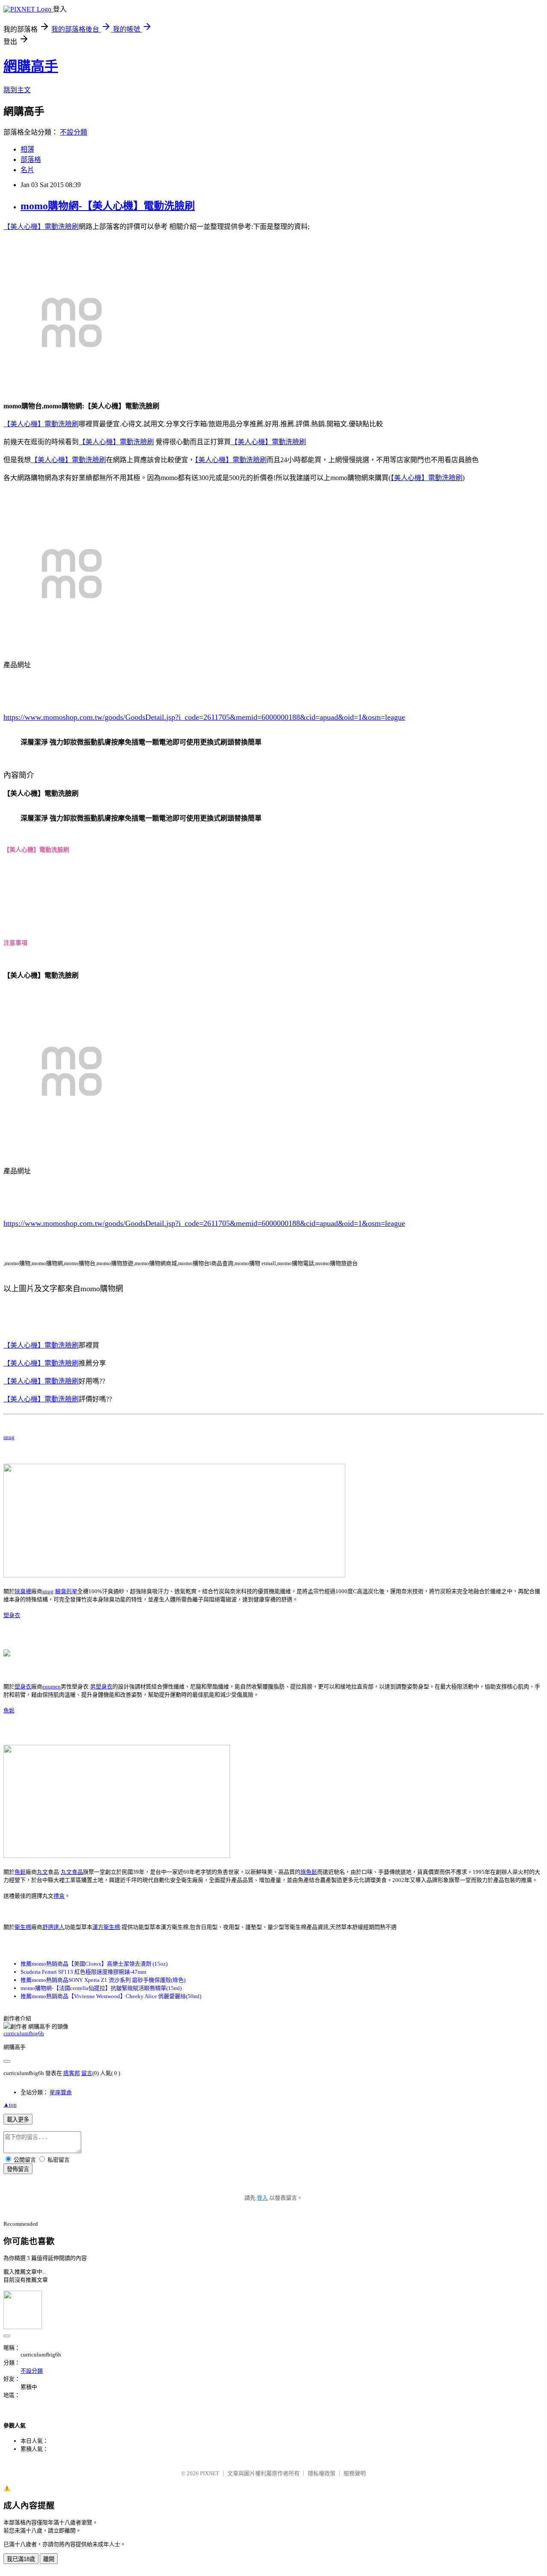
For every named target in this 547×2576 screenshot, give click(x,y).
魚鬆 (9, 1710)
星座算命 (61, 2092)
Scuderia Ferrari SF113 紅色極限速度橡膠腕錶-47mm (83, 1972)
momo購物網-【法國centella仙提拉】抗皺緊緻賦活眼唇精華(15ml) (101, 1988)
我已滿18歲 (21, 2559)
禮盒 (59, 1896)
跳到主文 (17, 90)
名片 (27, 170)
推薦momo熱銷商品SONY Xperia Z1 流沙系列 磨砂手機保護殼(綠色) (103, 1980)
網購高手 (31, 66)
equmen (51, 1687)
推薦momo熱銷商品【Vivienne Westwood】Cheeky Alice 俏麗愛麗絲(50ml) (111, 1996)
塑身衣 (12, 1615)
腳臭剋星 (66, 1591)
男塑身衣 (101, 1687)
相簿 (27, 149)
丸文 (42, 1872)
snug (9, 1437)
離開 (49, 2559)
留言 (87, 2073)
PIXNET (210, 2473)
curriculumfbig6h (24, 2033)
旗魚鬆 (309, 1872)
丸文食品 (72, 1872)
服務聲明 (355, 2473)
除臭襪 (23, 1591)
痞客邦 (72, 2073)
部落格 (31, 160)
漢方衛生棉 (106, 1927)
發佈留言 (18, 2169)
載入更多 (18, 2120)
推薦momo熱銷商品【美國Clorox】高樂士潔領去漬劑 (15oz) (94, 1964)
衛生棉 (23, 1927)
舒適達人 (53, 1927)
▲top (10, 2105)
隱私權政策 (322, 2473)
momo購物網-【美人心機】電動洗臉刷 (108, 206)
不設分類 (74, 132)
